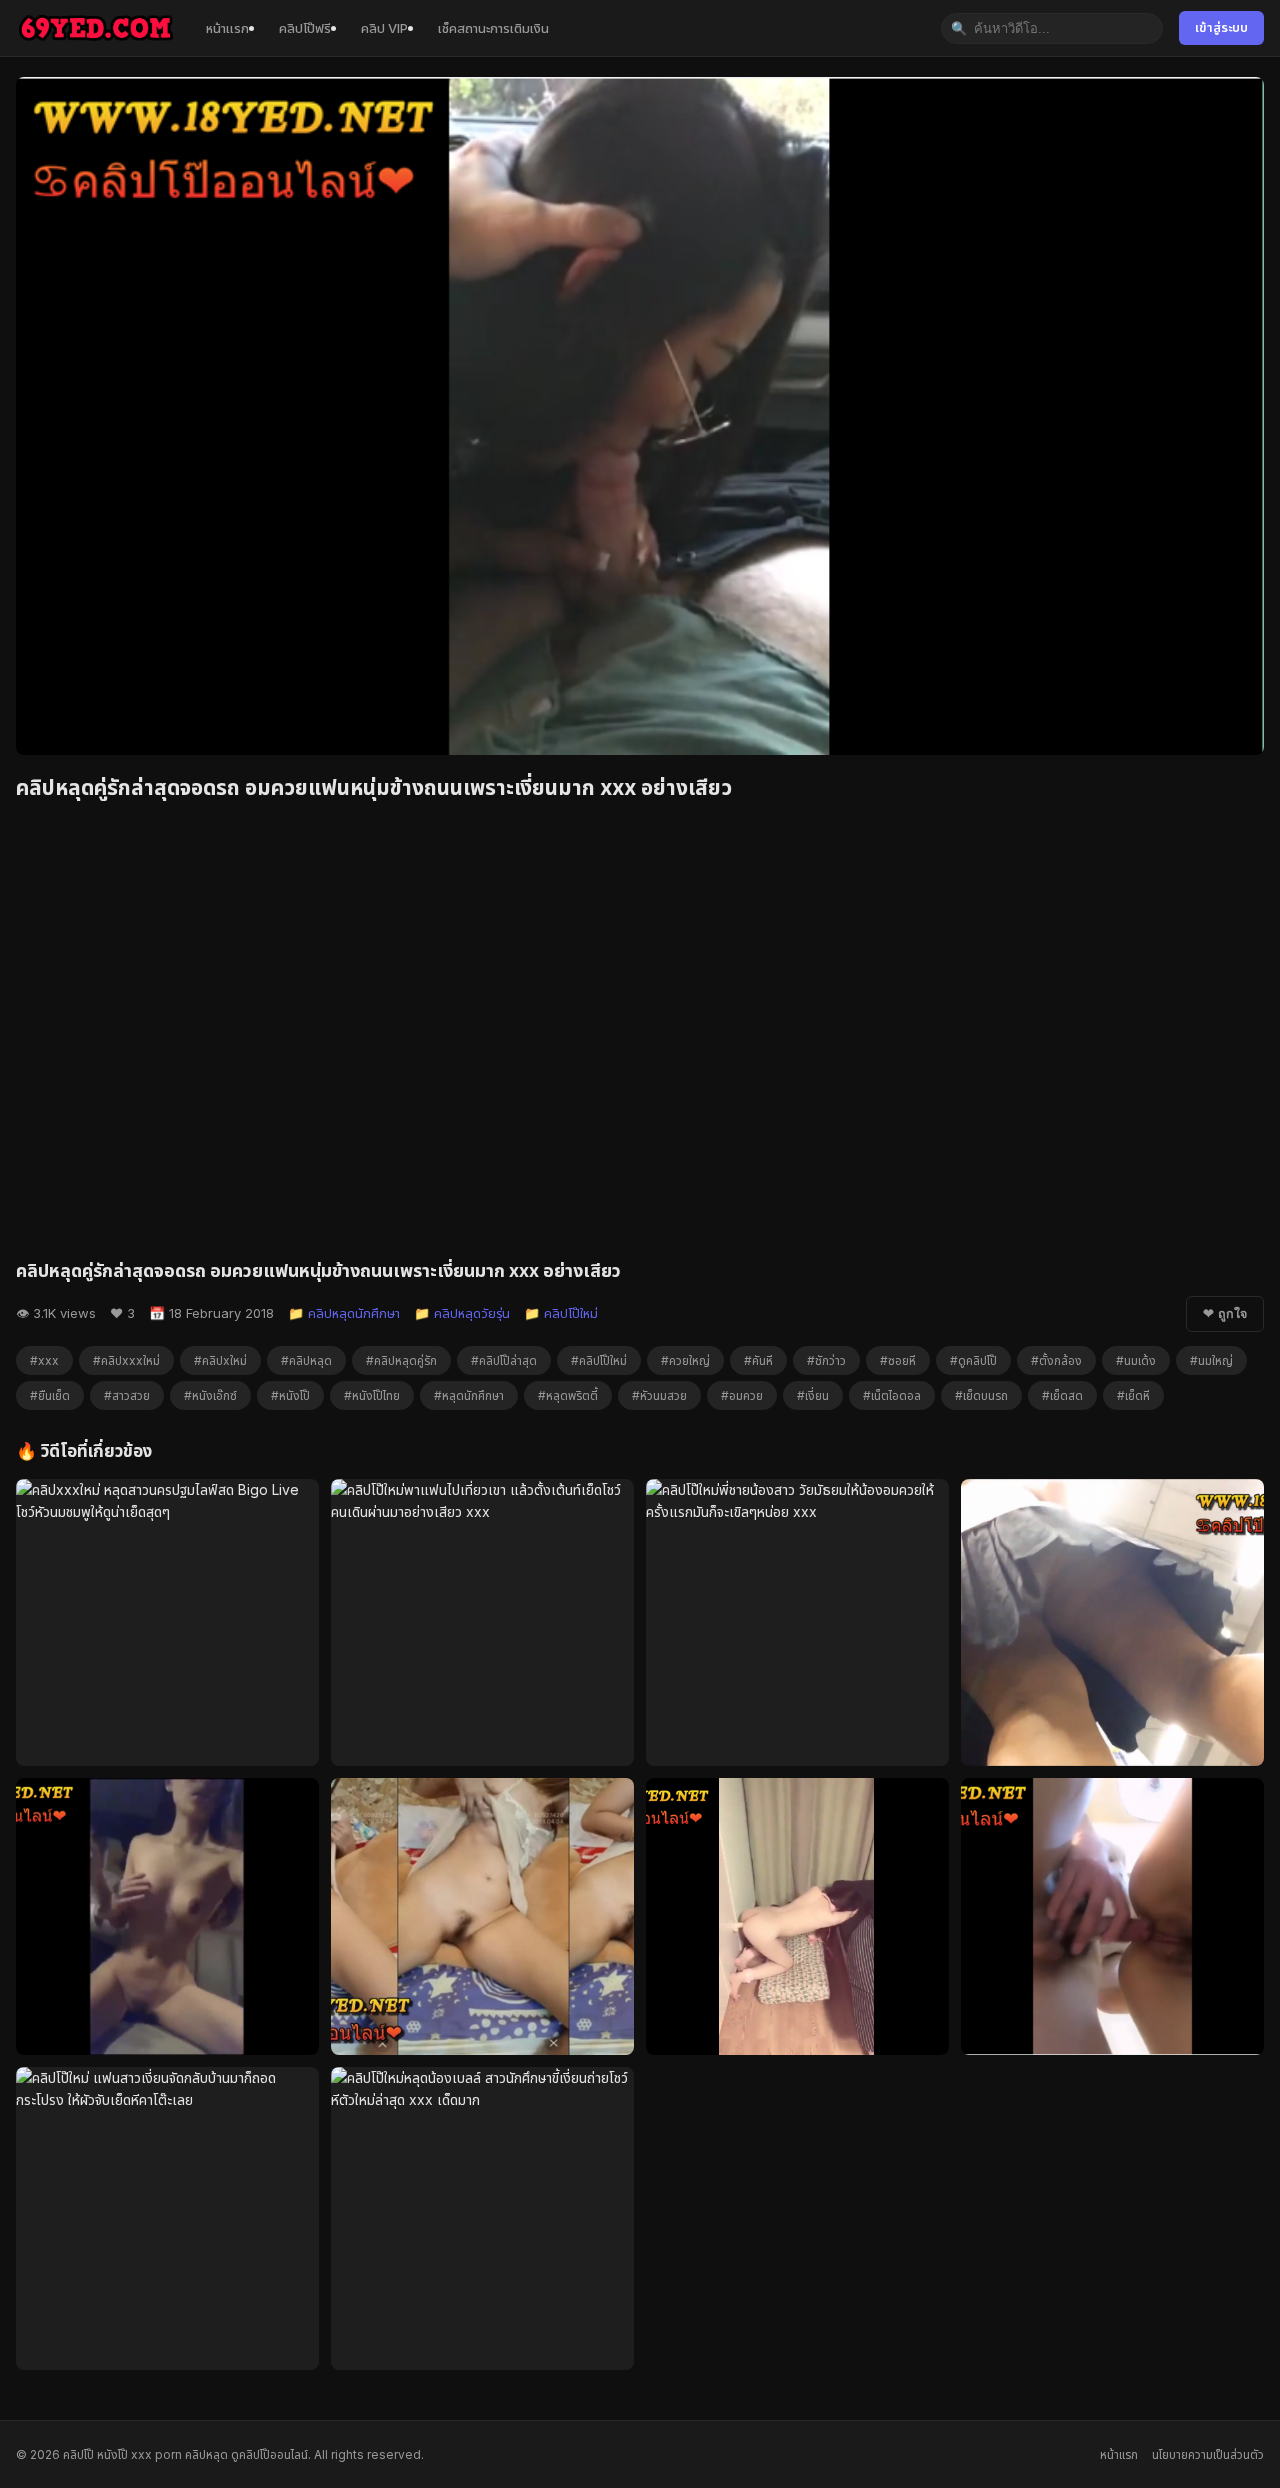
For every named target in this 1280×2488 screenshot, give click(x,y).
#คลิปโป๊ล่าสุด (504, 1360)
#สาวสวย (127, 1395)
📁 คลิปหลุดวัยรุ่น (462, 1313)
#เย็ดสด (1062, 1395)
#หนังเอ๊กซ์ (210, 1395)
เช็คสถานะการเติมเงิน (493, 28)
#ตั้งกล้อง (1056, 1360)
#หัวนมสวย (659, 1395)
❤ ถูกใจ (1225, 1314)
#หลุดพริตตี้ (568, 1395)
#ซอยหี (898, 1360)
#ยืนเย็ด (50, 1395)
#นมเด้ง (1136, 1360)
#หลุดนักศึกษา (469, 1395)
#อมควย (742, 1395)
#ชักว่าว (826, 1360)
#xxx (44, 1360)
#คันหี (758, 1360)
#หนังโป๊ (290, 1395)
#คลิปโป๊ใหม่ (599, 1360)
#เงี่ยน (813, 1395)
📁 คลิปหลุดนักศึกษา (344, 1313)
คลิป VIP (384, 28)
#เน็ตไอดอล (892, 1395)
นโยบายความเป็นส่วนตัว (1208, 2454)
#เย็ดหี (1133, 1395)
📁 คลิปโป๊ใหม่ (561, 1313)
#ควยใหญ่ (685, 1360)
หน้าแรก (227, 28)
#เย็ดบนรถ (981, 1395)
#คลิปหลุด (306, 1360)
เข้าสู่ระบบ (1221, 27)
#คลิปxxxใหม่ (126, 1360)
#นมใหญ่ (1211, 1360)
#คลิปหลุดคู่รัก (401, 1360)
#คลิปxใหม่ (220, 1360)
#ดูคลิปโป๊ (973, 1360)
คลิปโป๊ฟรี (305, 28)
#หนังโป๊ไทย (372, 1395)
